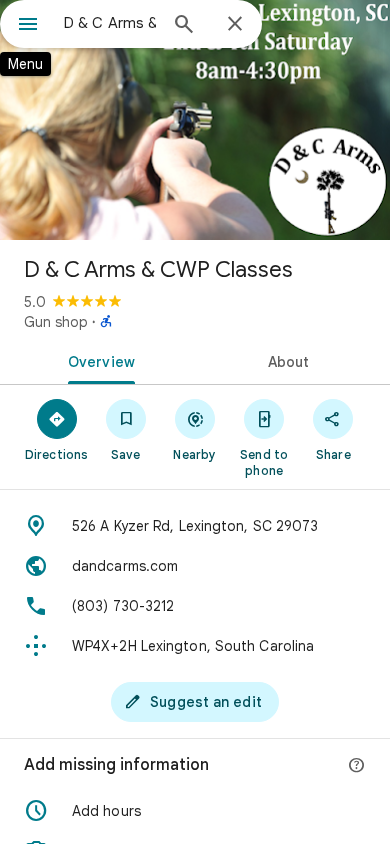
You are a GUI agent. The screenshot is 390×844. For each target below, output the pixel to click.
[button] (195, 811)
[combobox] (110, 23)
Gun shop (56, 322)
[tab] (97, 360)
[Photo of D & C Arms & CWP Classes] (195, 120)
